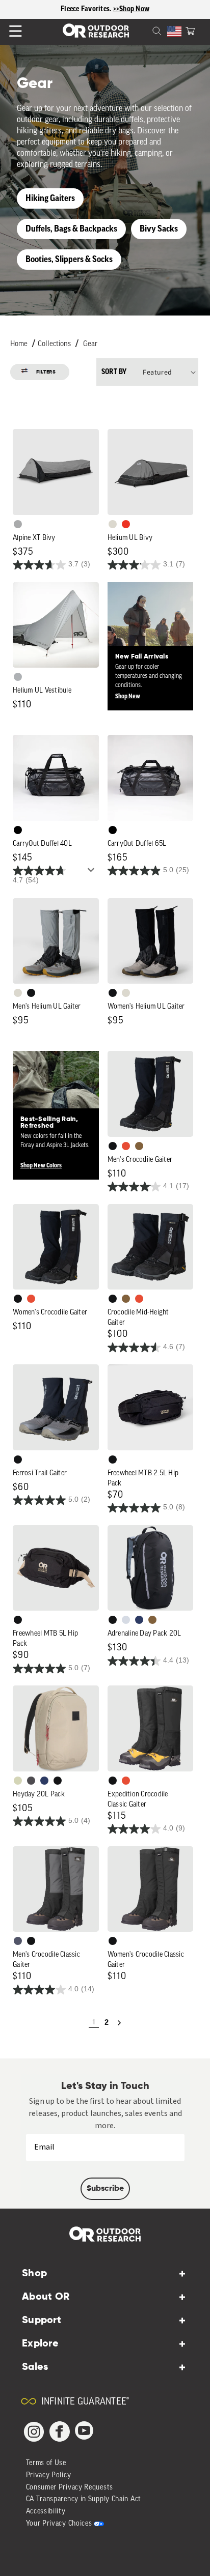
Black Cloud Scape (31, 1781)
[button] (190, 30)
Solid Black (18, 830)
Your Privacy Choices (59, 2524)
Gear (90, 344)
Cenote (139, 1620)
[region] (105, 9)
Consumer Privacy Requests (70, 2488)
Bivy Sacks (159, 229)
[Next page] (119, 2023)
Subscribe (105, 2189)
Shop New (128, 696)
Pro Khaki (18, 1781)
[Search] (145, 30)
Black (31, 993)
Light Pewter (113, 524)
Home (19, 344)
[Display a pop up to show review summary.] (93, 873)
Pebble (18, 677)
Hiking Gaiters (50, 198)
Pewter (18, 524)
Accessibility (46, 2512)
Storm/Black (18, 1941)
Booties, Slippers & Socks (69, 259)
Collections (54, 344)
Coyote (139, 1146)
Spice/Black (126, 1146)
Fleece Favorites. (87, 9)
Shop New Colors (41, 1165)
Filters (46, 372)
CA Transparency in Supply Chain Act (84, 2499)
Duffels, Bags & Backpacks (71, 229)
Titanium (126, 1620)
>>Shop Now (132, 9)
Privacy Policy (49, 2475)
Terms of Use (46, 2463)
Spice (126, 524)
